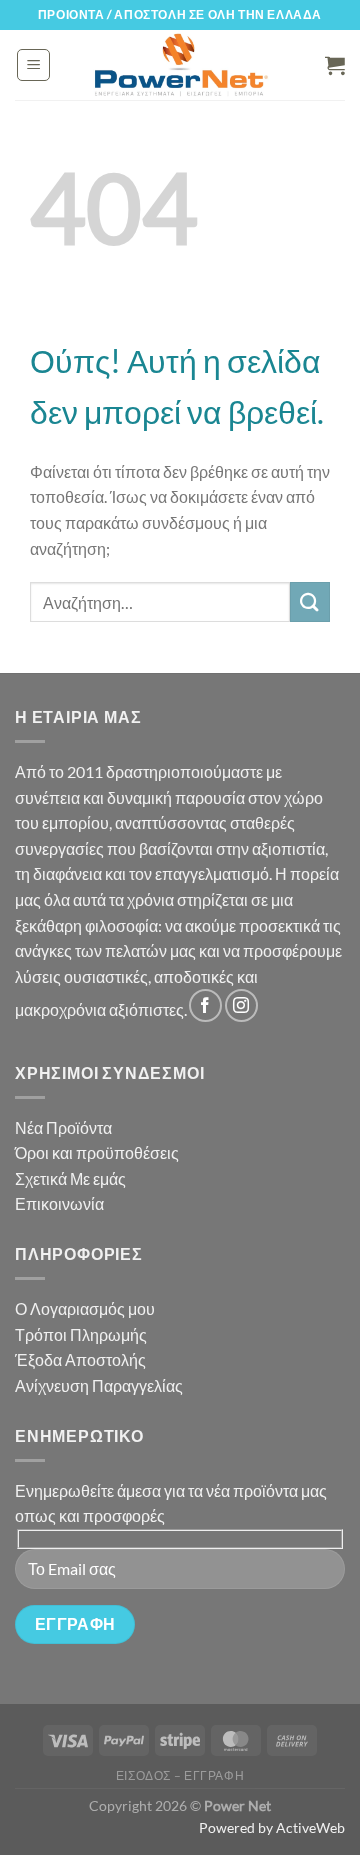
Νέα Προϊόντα (63, 1127)
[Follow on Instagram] (241, 1005)
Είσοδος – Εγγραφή (180, 1775)
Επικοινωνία (59, 1203)
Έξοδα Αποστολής (80, 1359)
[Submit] (310, 601)
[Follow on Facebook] (205, 1005)
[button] (33, 65)
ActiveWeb (310, 1827)
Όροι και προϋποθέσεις (97, 1152)
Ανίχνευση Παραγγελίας (99, 1385)
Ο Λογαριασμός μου (85, 1308)
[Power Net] (181, 65)
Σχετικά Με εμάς (70, 1178)
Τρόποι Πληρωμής (81, 1334)
